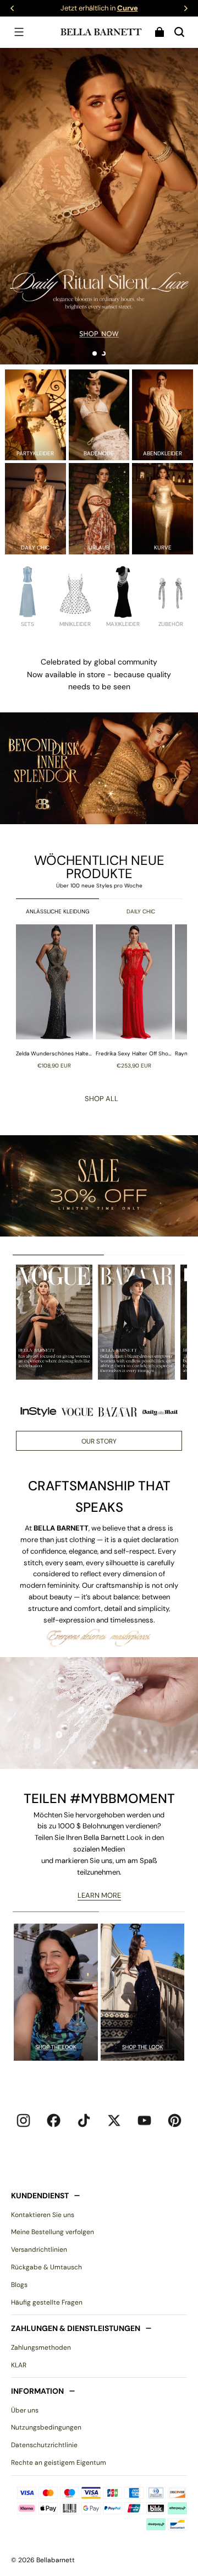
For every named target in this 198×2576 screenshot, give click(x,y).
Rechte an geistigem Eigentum (59, 2463)
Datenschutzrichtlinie (44, 2445)
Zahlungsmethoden (41, 2348)
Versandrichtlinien (39, 2250)
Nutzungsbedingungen (46, 2427)
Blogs (19, 2285)
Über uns (25, 2410)
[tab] (95, 353)
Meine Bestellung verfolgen (53, 2232)
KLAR (19, 2365)
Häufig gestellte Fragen (47, 2302)
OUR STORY (99, 1441)
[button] (19, 32)
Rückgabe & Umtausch (46, 2267)
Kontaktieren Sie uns (43, 2215)
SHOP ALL (101, 1099)
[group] (56, 996)
